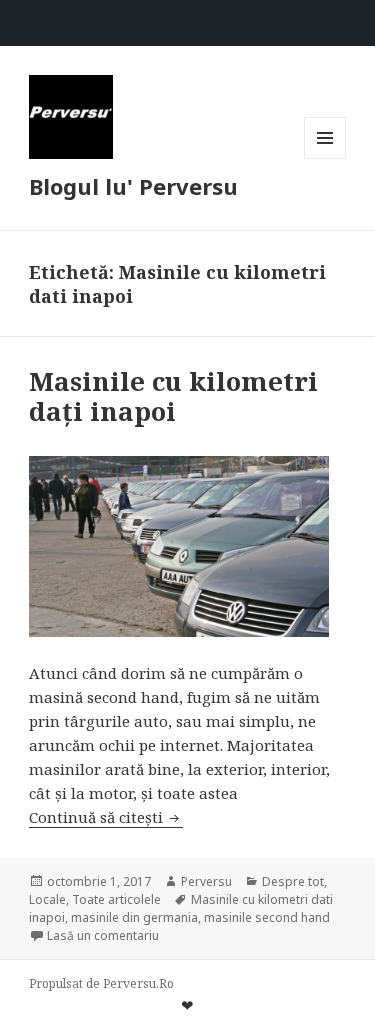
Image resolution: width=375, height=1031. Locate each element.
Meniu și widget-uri (325, 158)
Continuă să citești (106, 817)
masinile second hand (267, 917)
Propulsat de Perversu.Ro (101, 983)
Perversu (206, 881)
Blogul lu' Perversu (133, 186)
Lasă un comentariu (103, 935)
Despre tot (293, 881)
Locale (47, 899)
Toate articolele (116, 899)
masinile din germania (134, 917)
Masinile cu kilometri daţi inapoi (173, 396)
